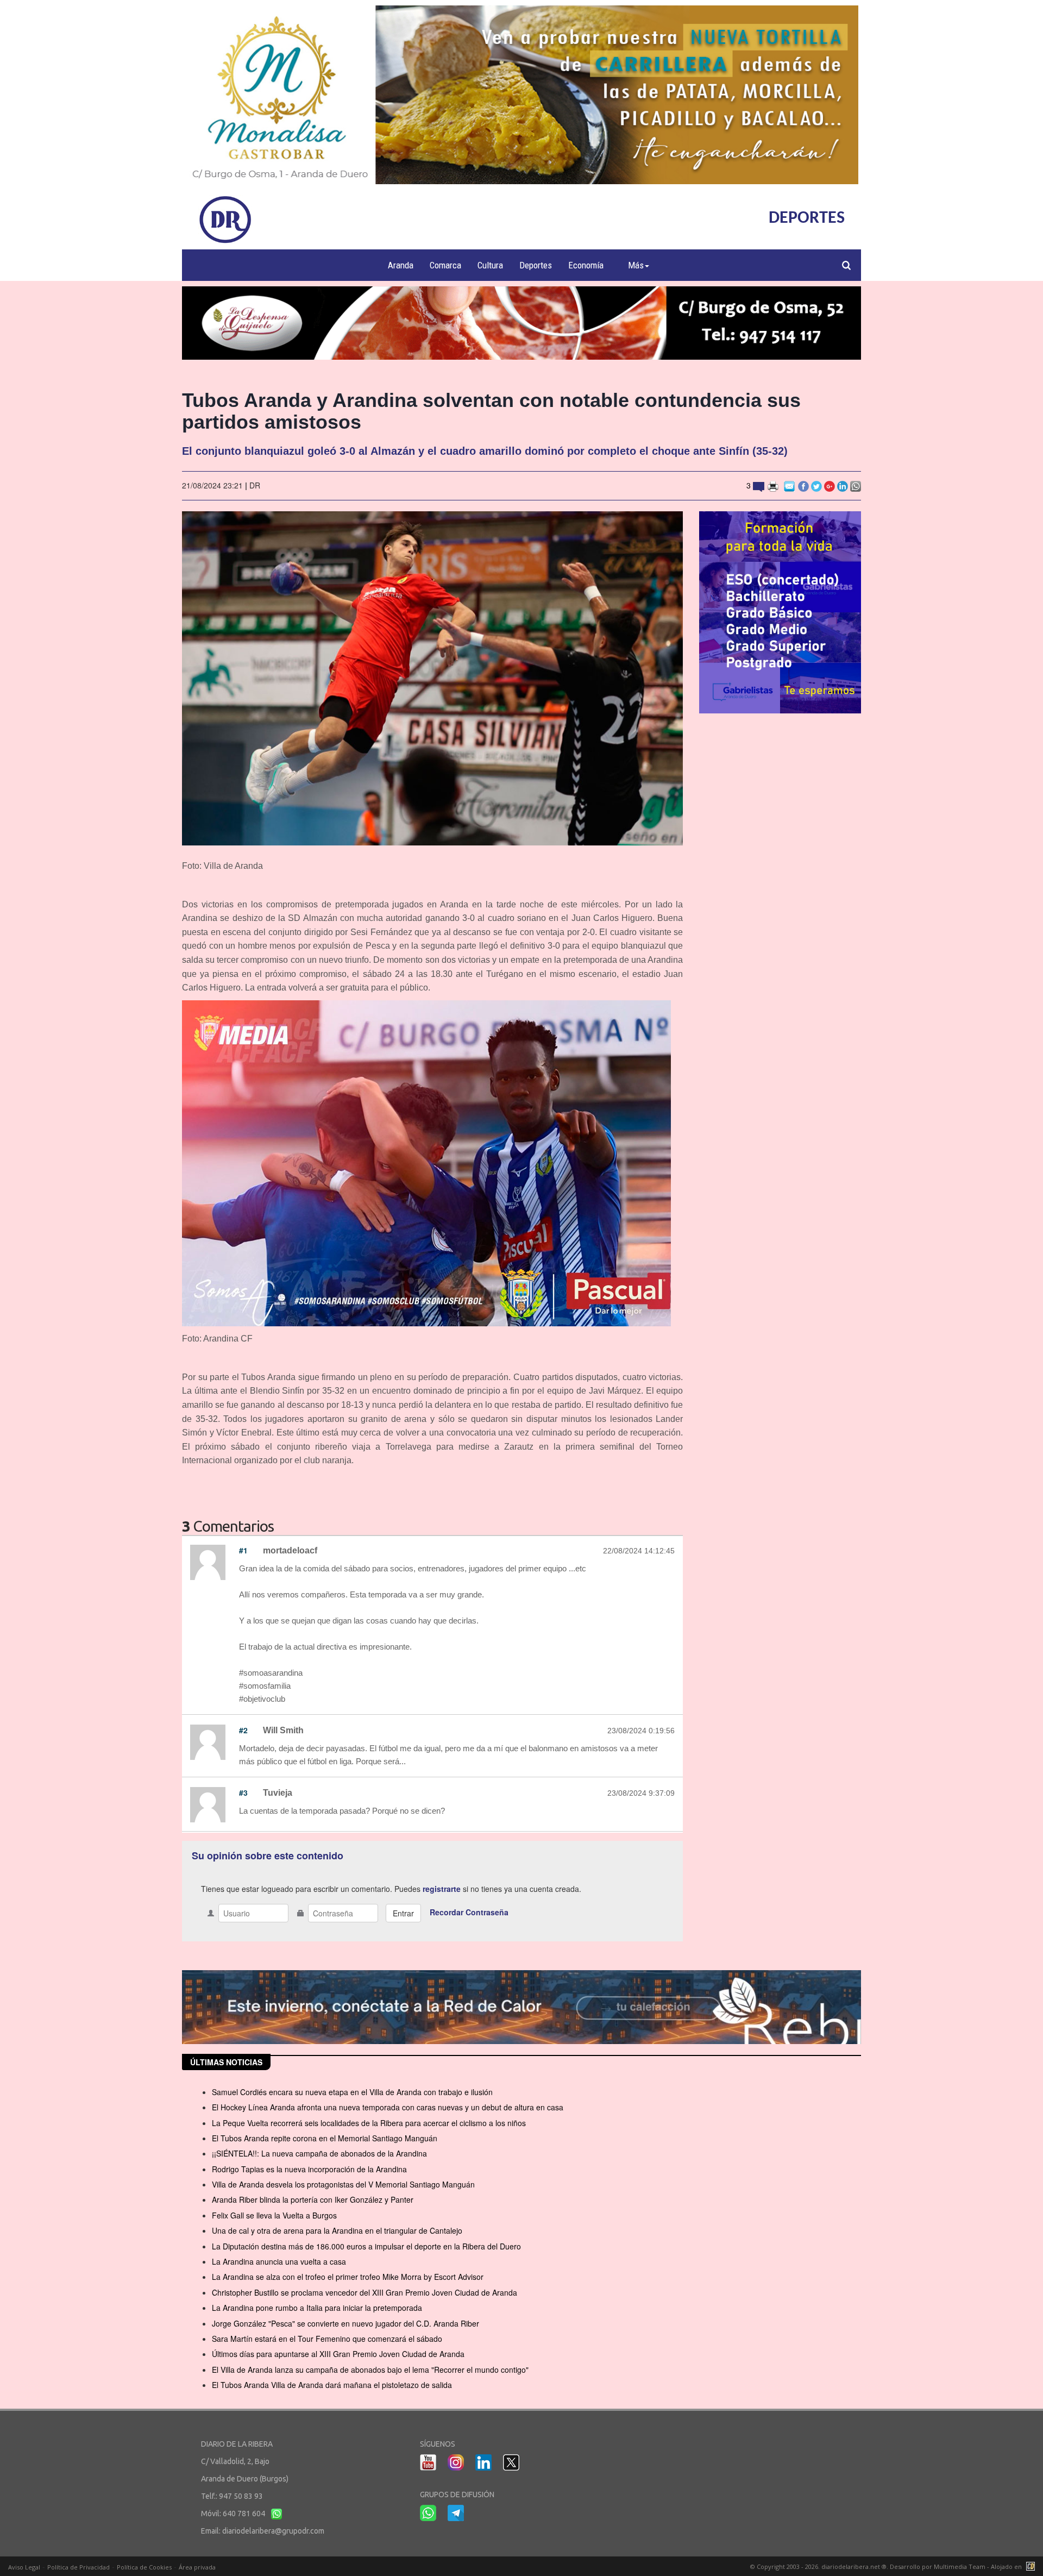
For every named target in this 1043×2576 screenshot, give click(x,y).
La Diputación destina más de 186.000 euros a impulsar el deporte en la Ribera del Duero (366, 2246)
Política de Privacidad (78, 2567)
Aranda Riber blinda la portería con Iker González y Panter (313, 2199)
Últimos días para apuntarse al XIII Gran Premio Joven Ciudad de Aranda (338, 2354)
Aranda (401, 265)
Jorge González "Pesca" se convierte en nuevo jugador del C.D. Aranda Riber (345, 2323)
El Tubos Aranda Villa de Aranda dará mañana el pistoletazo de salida (332, 2385)
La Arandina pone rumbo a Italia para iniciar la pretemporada (317, 2308)
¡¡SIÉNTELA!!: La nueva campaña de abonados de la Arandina (319, 2153)
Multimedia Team (960, 2566)
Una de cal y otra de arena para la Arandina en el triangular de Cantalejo (337, 2230)
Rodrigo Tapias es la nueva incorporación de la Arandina (309, 2169)
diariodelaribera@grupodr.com (273, 2531)
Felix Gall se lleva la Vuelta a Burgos (274, 2215)
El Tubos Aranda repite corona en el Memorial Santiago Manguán (325, 2138)
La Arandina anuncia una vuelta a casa (279, 2261)
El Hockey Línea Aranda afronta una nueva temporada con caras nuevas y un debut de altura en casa (388, 2107)
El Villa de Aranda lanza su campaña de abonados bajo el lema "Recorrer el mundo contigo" (370, 2370)
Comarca (445, 265)
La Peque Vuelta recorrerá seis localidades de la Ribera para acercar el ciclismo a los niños (369, 2123)
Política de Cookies (144, 2567)
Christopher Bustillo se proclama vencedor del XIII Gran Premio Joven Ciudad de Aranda (365, 2292)
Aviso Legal (24, 2567)
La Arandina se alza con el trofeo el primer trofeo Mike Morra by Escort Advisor (348, 2277)
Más (636, 265)
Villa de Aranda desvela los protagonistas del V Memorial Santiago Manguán (343, 2184)
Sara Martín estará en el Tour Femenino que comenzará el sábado (327, 2339)
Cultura (490, 265)
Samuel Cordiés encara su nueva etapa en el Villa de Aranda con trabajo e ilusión (352, 2092)
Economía (586, 265)
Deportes (536, 265)
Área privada (197, 2567)
